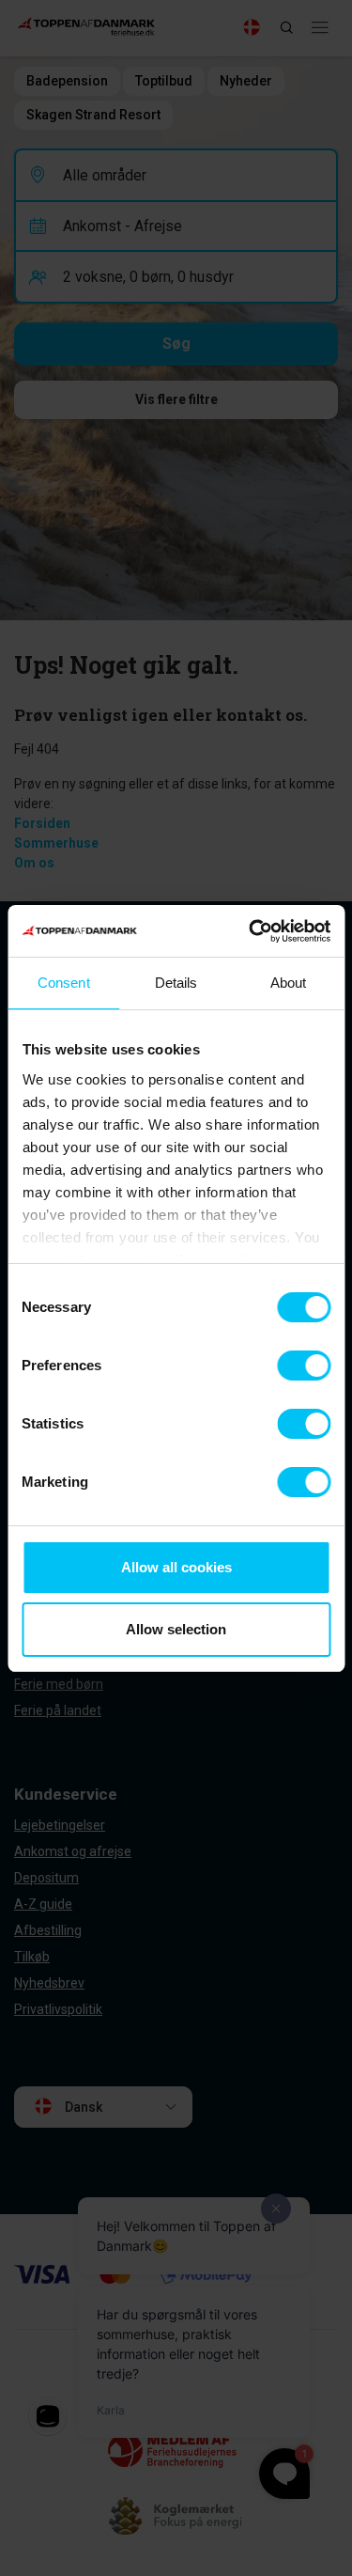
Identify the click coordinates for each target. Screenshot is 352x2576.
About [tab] (289, 983)
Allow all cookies (176, 1567)
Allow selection (176, 1629)
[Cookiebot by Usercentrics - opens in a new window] (251, 931)
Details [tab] (176, 983)
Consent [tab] (64, 983)
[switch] (304, 1366)
